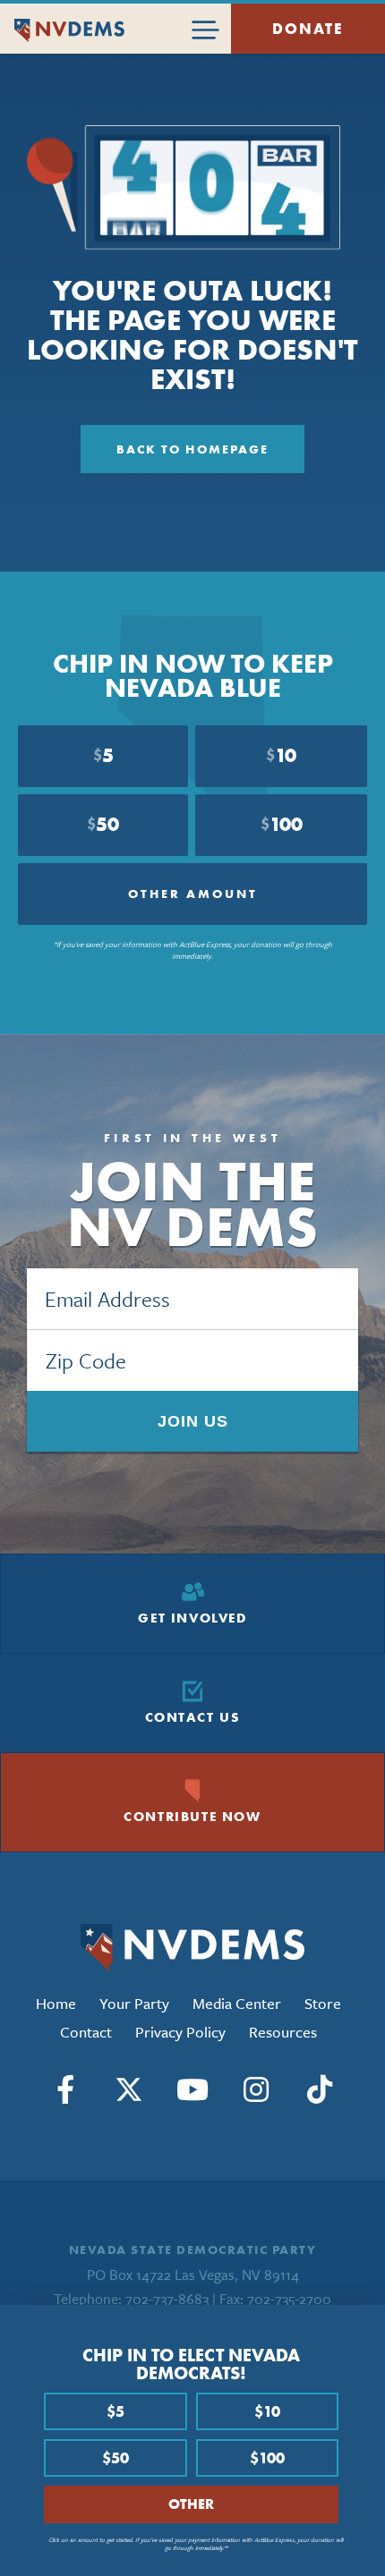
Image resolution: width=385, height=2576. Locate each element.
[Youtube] (192, 2089)
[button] (365, 2328)
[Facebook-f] (65, 2089)
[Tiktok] (320, 2089)
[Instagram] (256, 2089)
